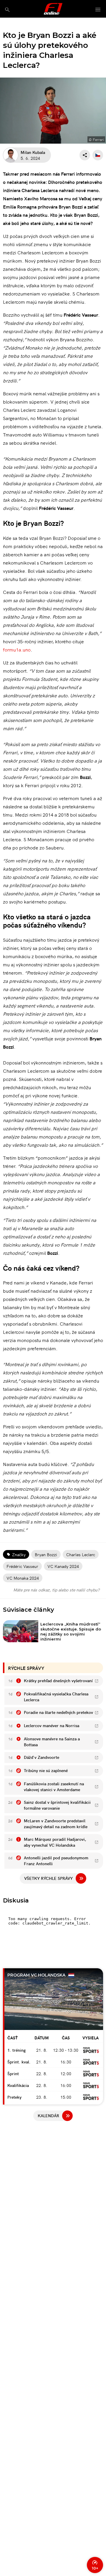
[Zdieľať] (85, 155)
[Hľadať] (7, 10)
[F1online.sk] (53, 9)
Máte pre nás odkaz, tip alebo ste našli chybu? (56, 1590)
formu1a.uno (17, 649)
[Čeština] (98, 155)
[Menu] (98, 10)
